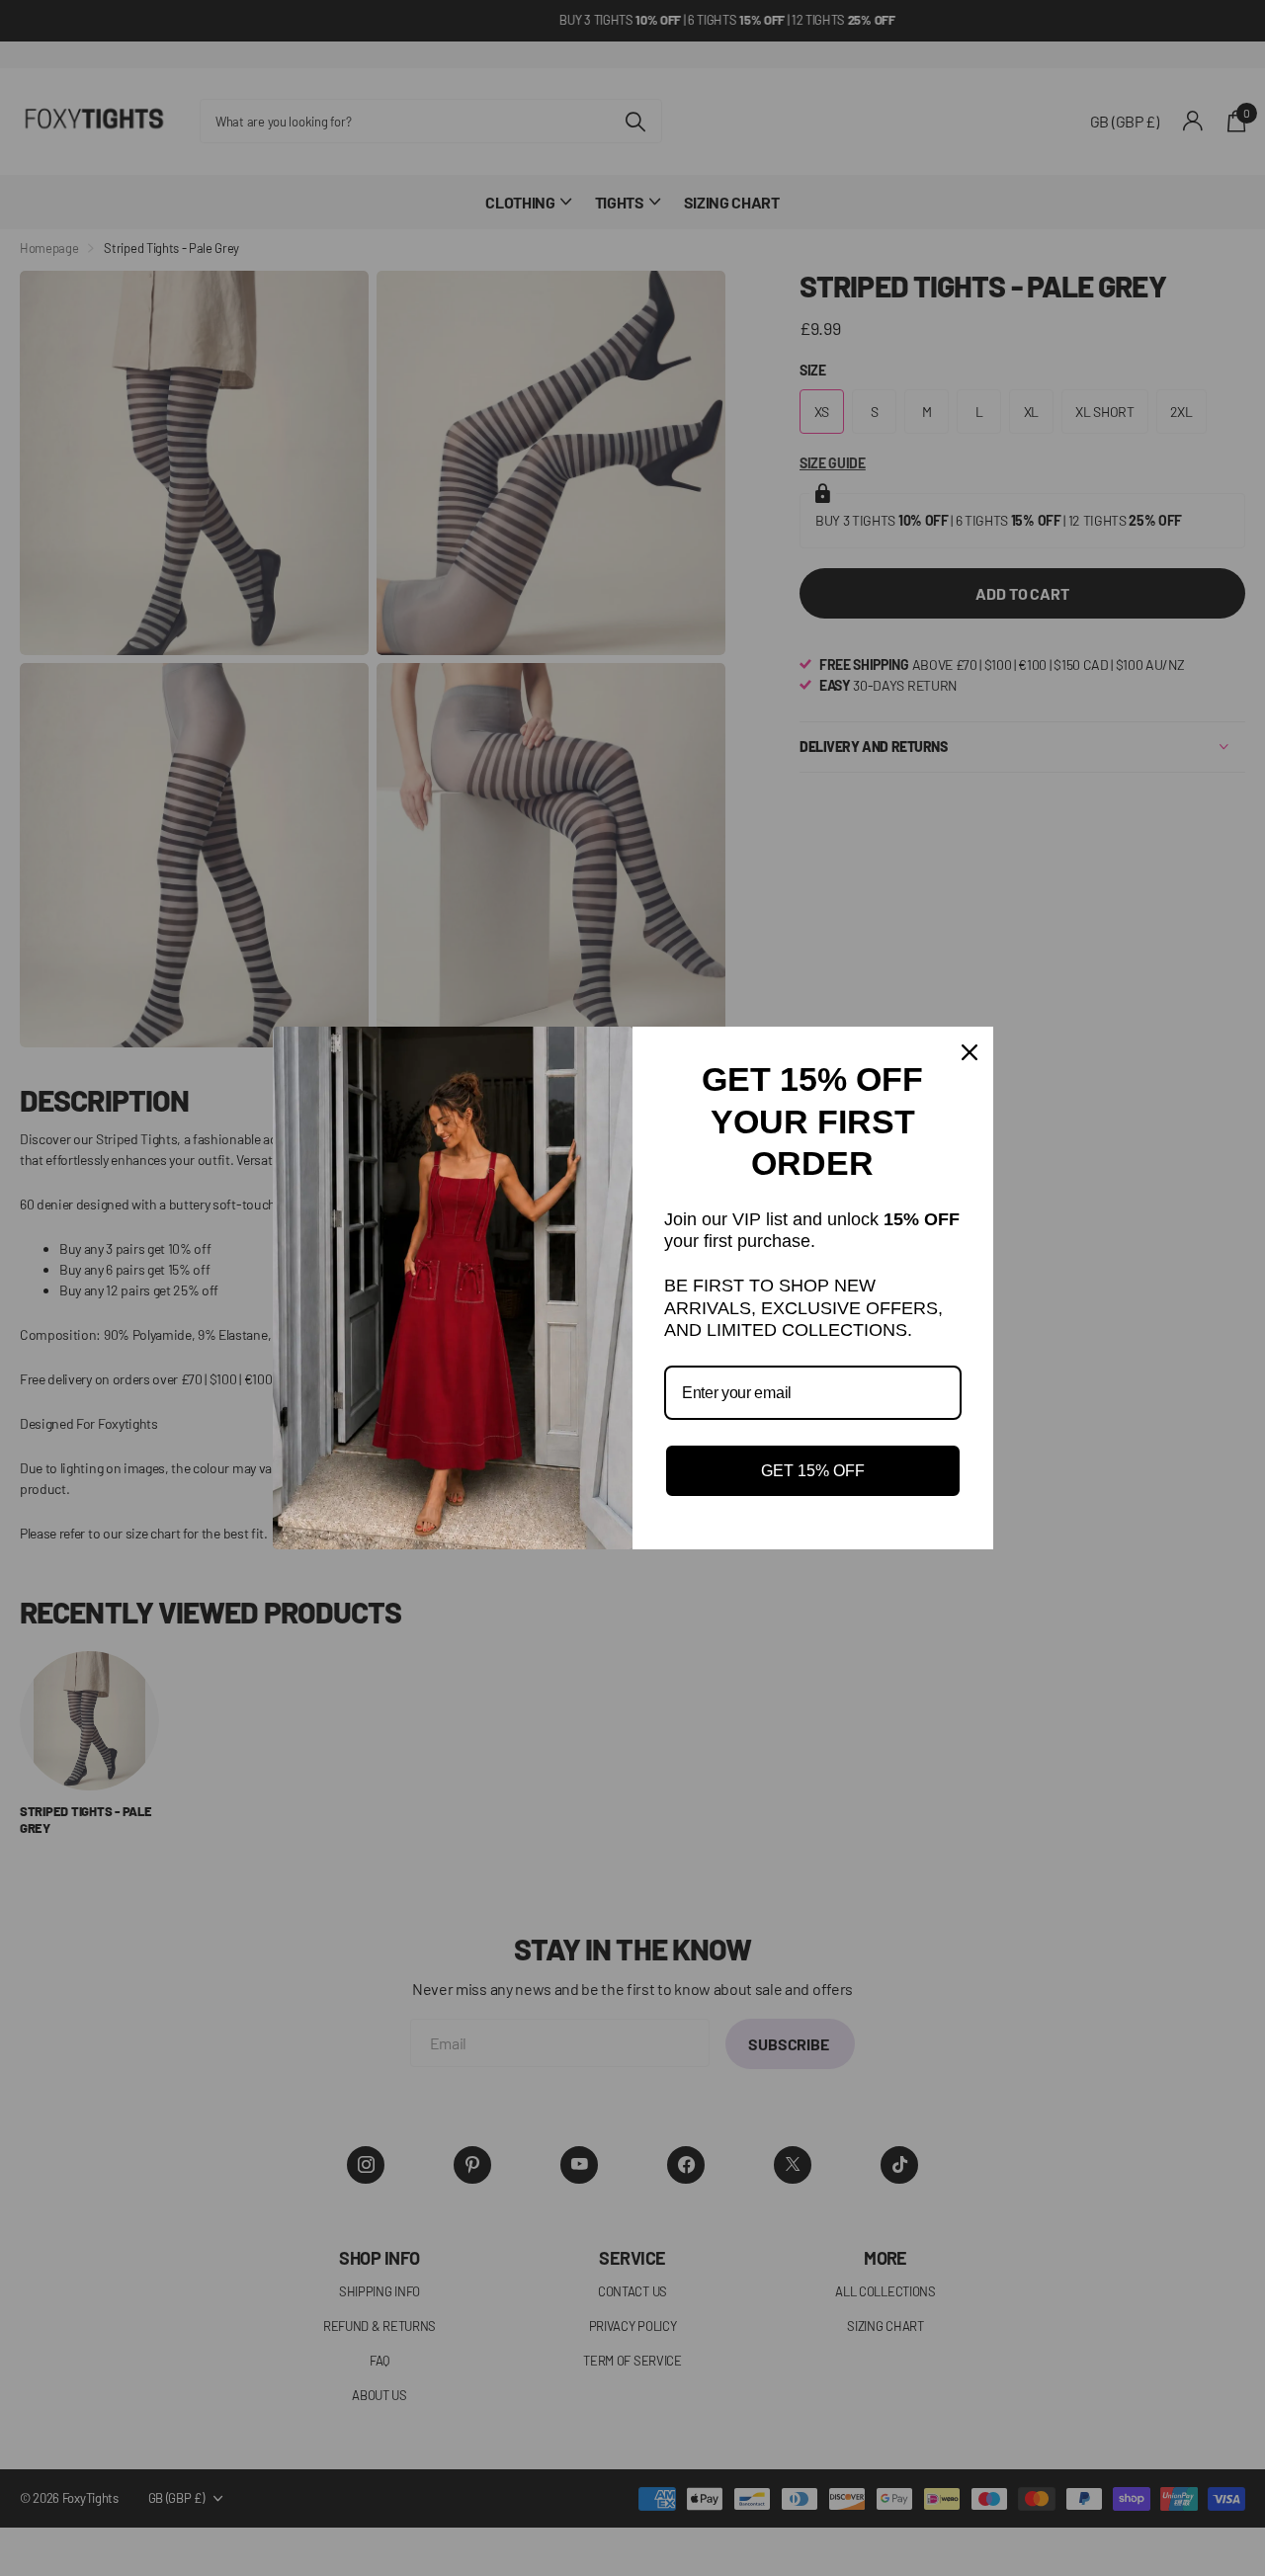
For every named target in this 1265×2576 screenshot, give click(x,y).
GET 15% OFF (813, 1471)
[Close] (970, 1052)
